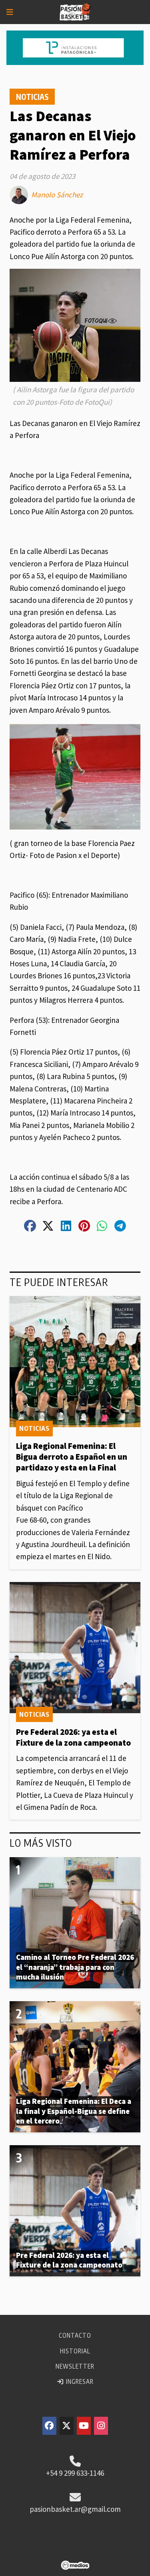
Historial (75, 2351)
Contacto (75, 2335)
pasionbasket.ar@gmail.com (75, 2509)
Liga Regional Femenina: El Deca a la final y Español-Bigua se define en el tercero (74, 2111)
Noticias (32, 97)
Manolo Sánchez (57, 195)
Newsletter (75, 2366)
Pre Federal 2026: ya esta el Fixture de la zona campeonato (73, 1737)
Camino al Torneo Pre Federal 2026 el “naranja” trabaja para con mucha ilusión (75, 1967)
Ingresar (79, 2381)
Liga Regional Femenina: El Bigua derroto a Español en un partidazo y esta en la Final (72, 1457)
